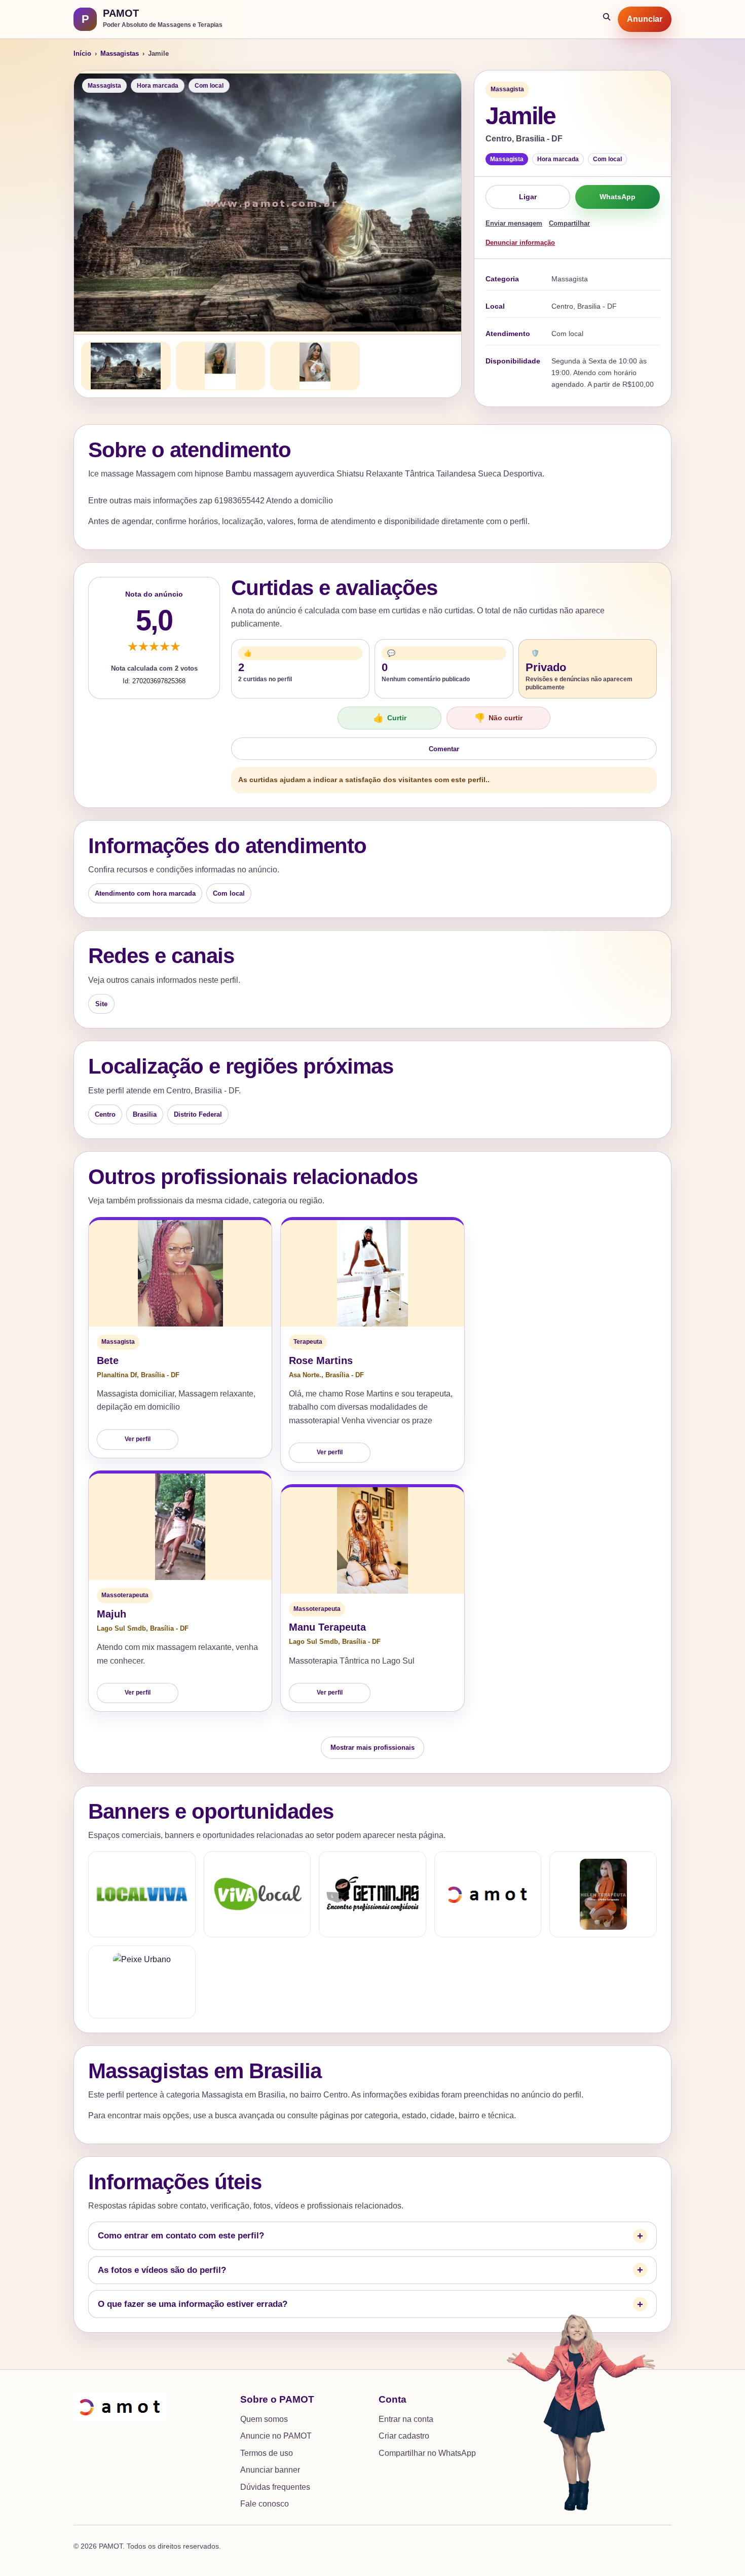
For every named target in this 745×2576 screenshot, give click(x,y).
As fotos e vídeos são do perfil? (162, 2270)
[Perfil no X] (603, 1894)
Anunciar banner (270, 2470)
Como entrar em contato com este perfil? (181, 2236)
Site (101, 1004)
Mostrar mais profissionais (372, 1747)
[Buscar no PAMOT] (607, 19)
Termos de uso (267, 2453)
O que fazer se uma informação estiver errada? (193, 2304)
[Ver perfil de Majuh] (180, 1527)
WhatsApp (618, 197)
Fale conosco (265, 2504)
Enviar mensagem (514, 223)
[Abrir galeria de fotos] (268, 202)
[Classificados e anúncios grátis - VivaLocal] (257, 1894)
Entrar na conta (406, 2419)
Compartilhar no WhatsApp (427, 2453)
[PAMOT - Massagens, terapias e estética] (488, 1894)
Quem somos (264, 2419)
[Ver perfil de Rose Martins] (372, 1273)
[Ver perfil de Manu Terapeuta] (372, 1540)
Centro (105, 1114)
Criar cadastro (404, 2436)
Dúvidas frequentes (275, 2487)
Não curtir (498, 718)
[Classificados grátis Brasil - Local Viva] (142, 1894)
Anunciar (645, 19)
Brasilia (145, 1114)
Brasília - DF (160, 1375)
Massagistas (120, 53)
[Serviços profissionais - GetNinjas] (372, 1894)
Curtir (390, 718)
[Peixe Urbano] (142, 1982)
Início (82, 53)
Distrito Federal (198, 1114)
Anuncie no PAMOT (276, 2436)
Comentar (444, 749)
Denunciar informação (520, 243)
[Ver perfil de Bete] (180, 1273)
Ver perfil (138, 1439)
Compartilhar (569, 223)
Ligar (528, 197)
